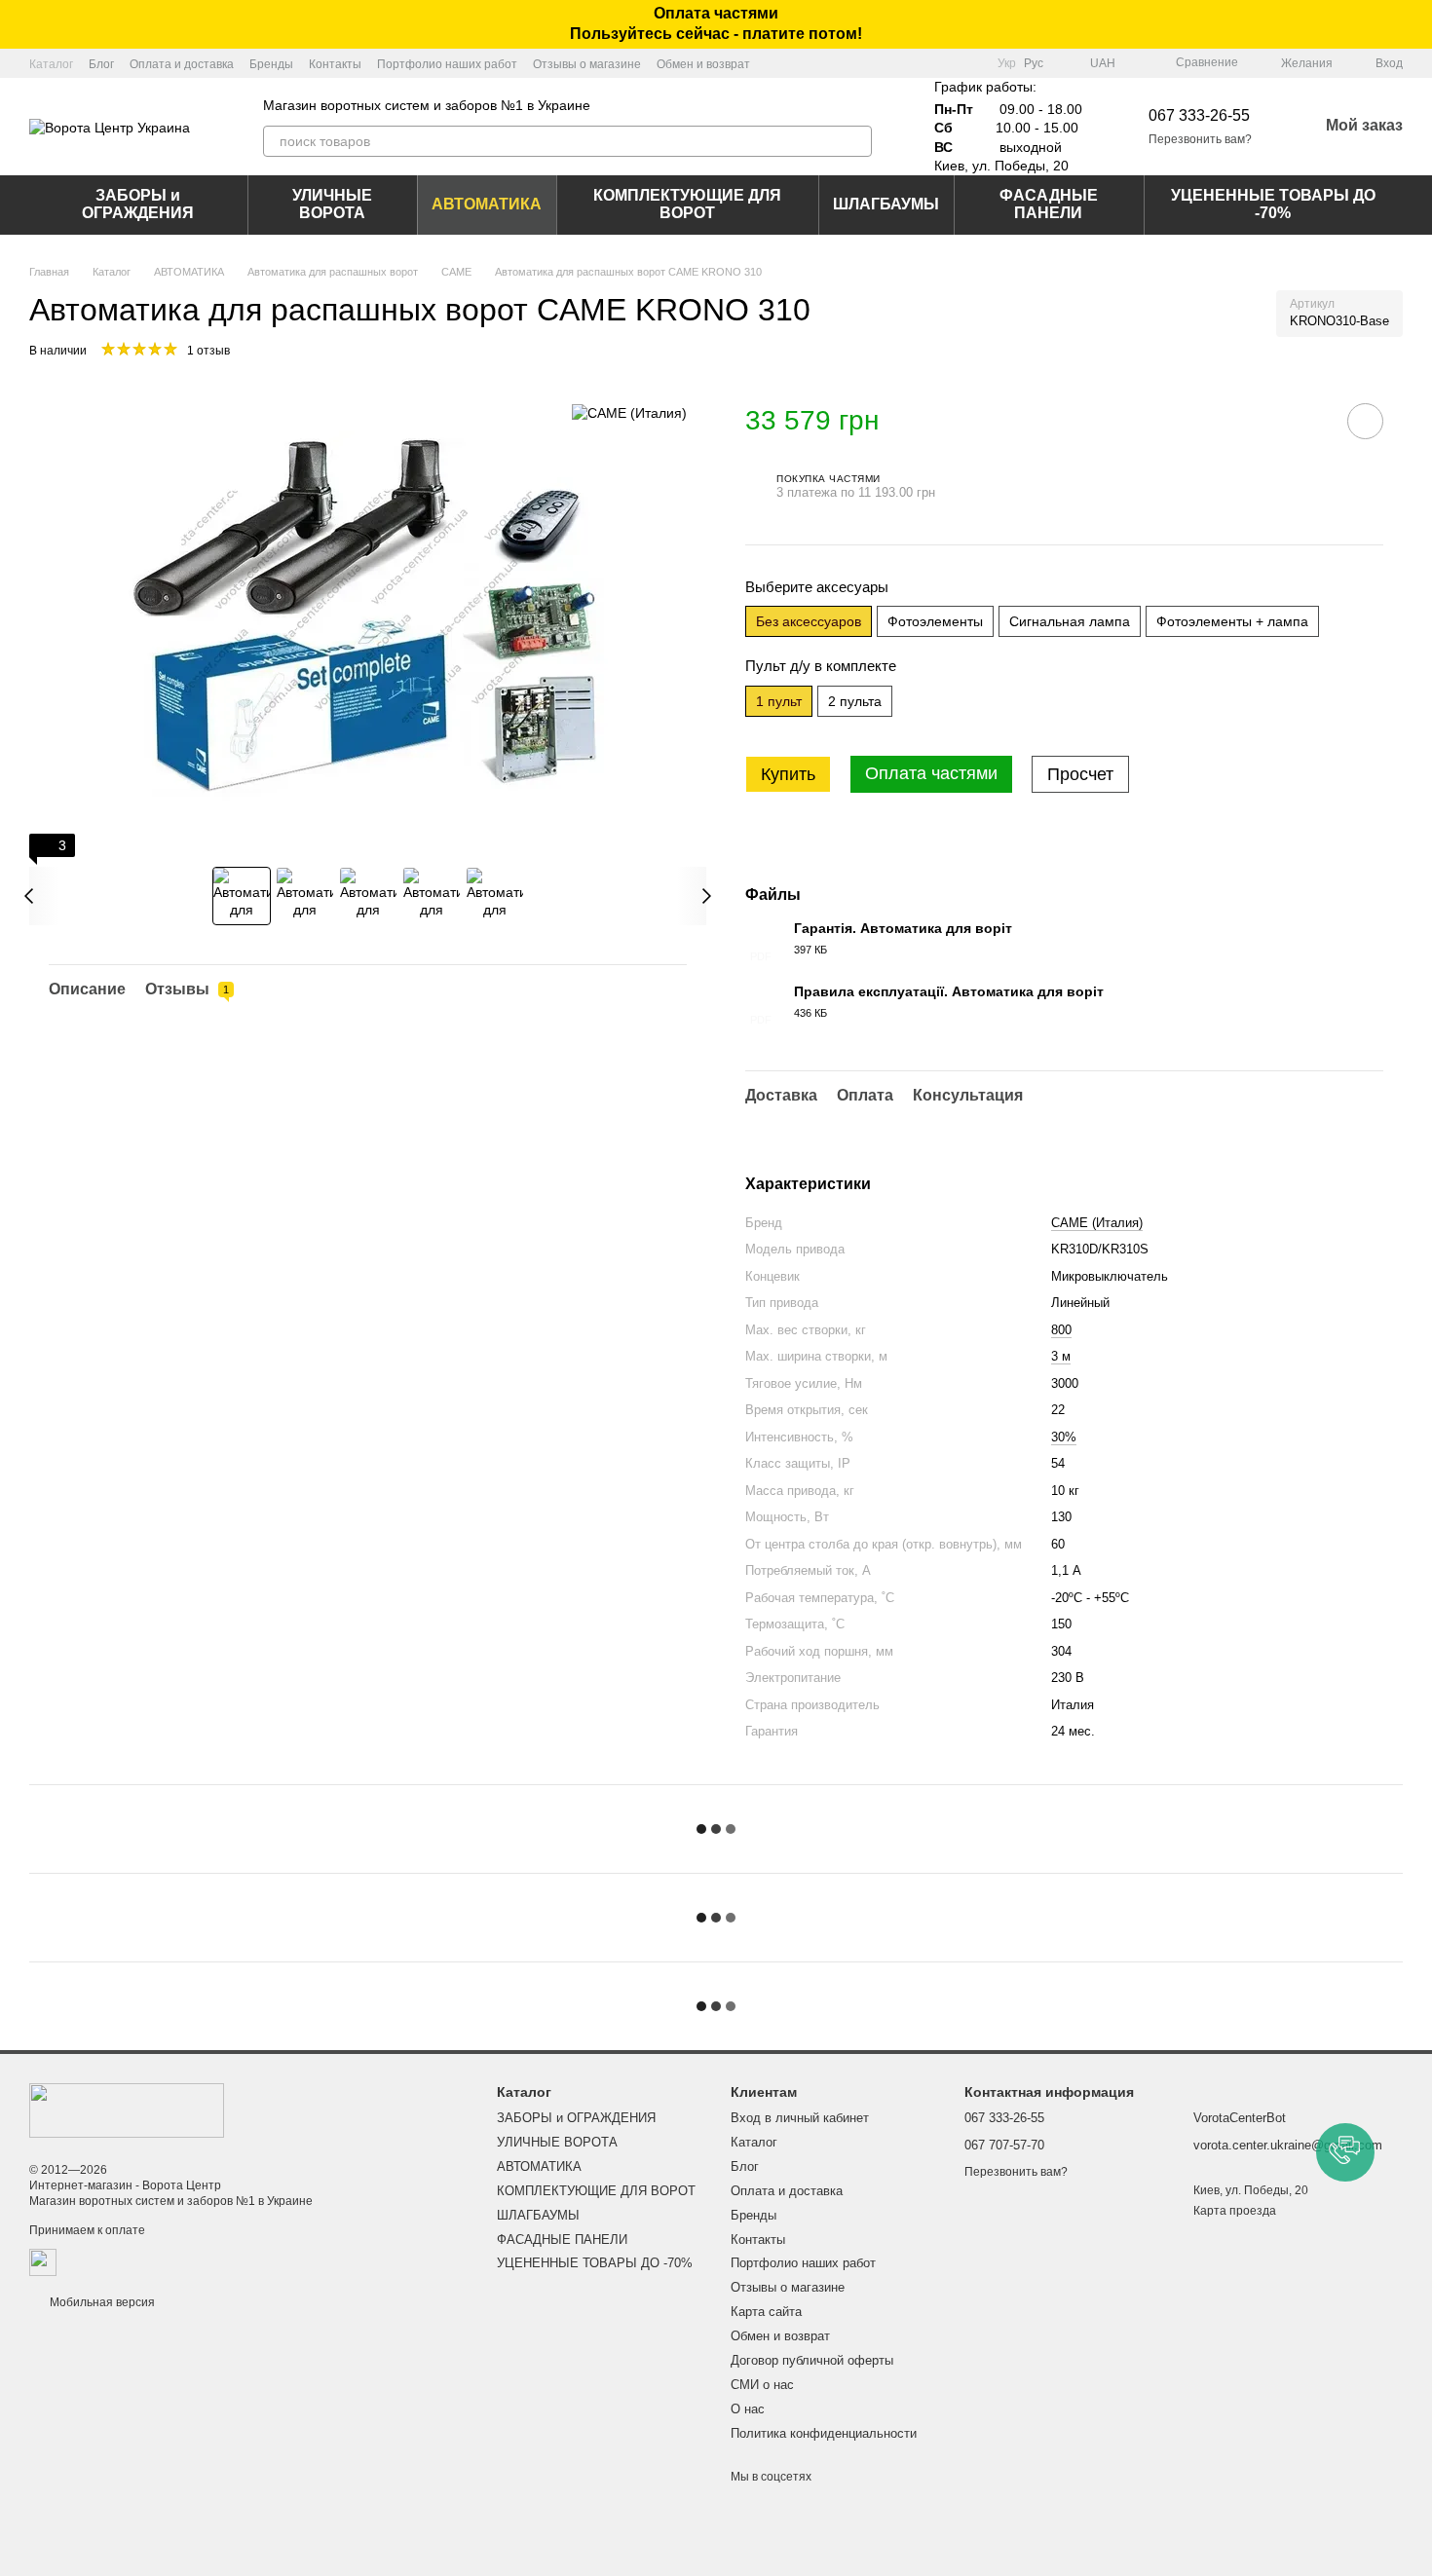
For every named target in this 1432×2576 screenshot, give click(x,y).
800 (1061, 1330)
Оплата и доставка (182, 64)
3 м (1061, 1356)
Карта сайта (766, 2312)
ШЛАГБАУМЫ (886, 204)
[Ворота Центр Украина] (127, 2109)
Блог (101, 64)
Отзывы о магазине (587, 64)
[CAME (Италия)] (629, 412)
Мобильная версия (101, 2302)
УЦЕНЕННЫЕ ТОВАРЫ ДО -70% (1273, 204)
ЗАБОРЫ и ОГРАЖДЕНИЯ (138, 204)
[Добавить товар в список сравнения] (1310, 421)
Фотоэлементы (935, 621)
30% (1064, 1437)
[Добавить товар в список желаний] (1365, 421)
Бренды (271, 64)
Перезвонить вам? (1200, 139)
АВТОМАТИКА (487, 204)
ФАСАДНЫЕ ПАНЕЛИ (1049, 204)
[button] (1416, 24)
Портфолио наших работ (447, 64)
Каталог (51, 64)
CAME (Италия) (1097, 1223)
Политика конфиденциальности (824, 2433)
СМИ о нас (762, 2385)
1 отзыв (208, 351)
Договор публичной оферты (812, 2360)
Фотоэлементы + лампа (1232, 621)
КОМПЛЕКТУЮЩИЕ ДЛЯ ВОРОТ (687, 204)
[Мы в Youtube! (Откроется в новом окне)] (947, 63)
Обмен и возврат (703, 64)
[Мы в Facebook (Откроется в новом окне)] (923, 63)
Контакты (335, 64)
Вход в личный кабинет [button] (800, 2118)
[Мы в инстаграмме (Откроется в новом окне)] (970, 63)
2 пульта (855, 701)
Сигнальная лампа (1070, 621)
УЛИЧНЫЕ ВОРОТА (332, 204)
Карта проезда (1235, 2211)
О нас (748, 2409)
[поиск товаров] (856, 141)
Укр (1007, 63)
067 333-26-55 (1199, 115)
